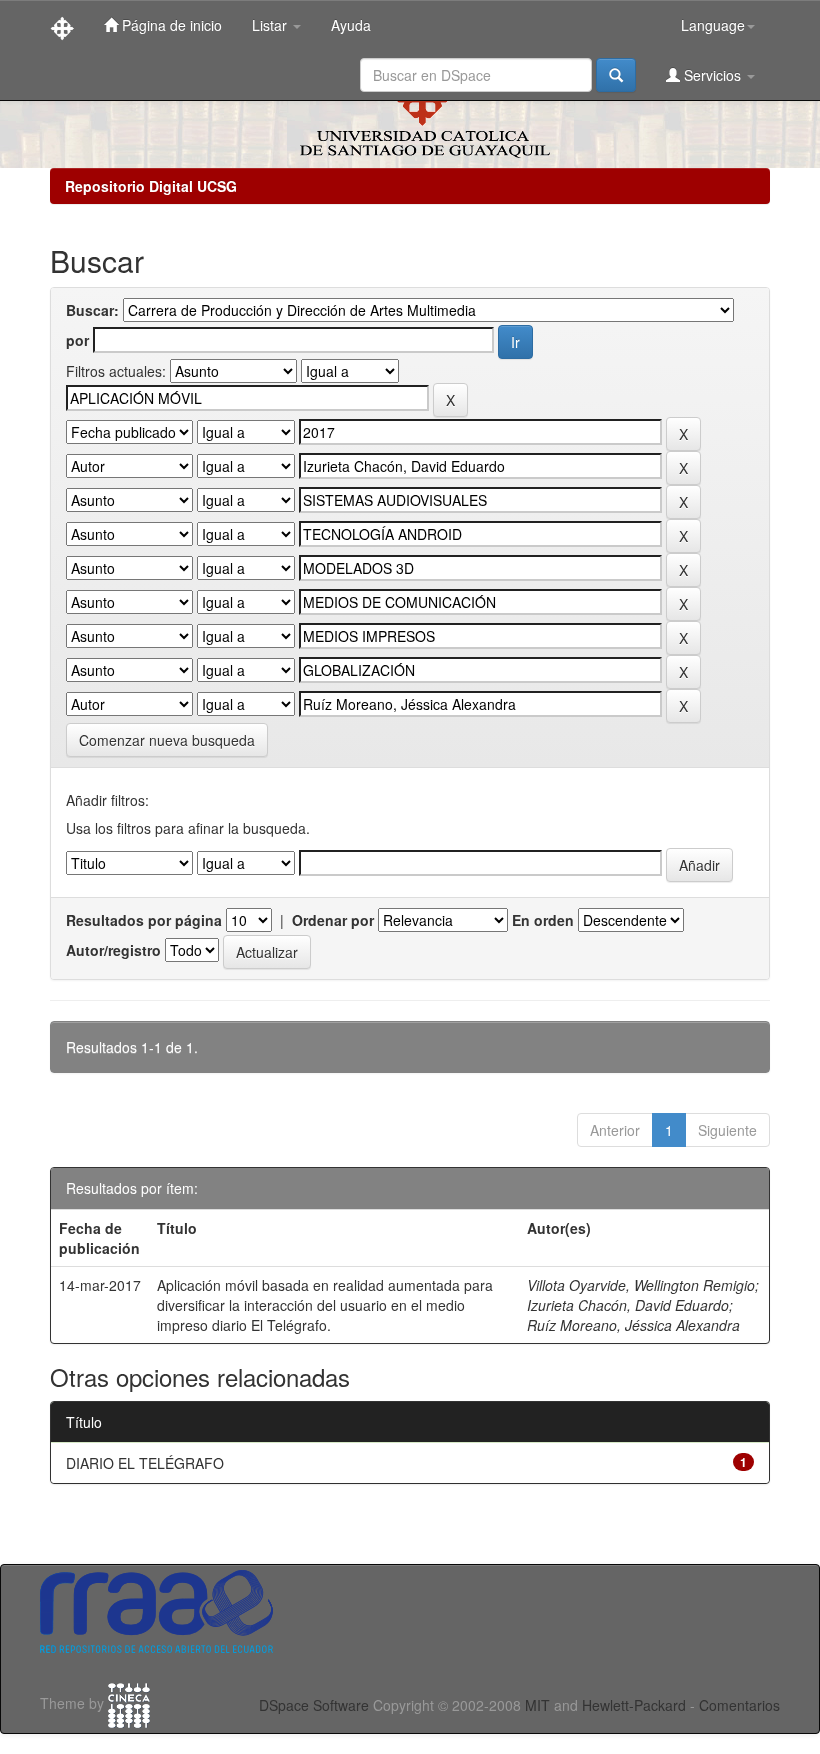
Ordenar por (333, 920)
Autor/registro (113, 950)
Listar (271, 25)
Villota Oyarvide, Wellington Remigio (641, 1285)
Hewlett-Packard (634, 1705)
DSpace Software (314, 1705)
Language (713, 25)
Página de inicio (170, 25)
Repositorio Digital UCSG (151, 186)
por (77, 340)
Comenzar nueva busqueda (167, 740)
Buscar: (92, 310)
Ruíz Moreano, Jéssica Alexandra (633, 1325)
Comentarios (739, 1705)
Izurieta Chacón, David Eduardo (628, 1305)
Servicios (712, 75)
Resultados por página (144, 920)
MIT (537, 1705)
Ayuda (351, 25)
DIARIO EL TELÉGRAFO (145, 1463)
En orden (543, 920)
